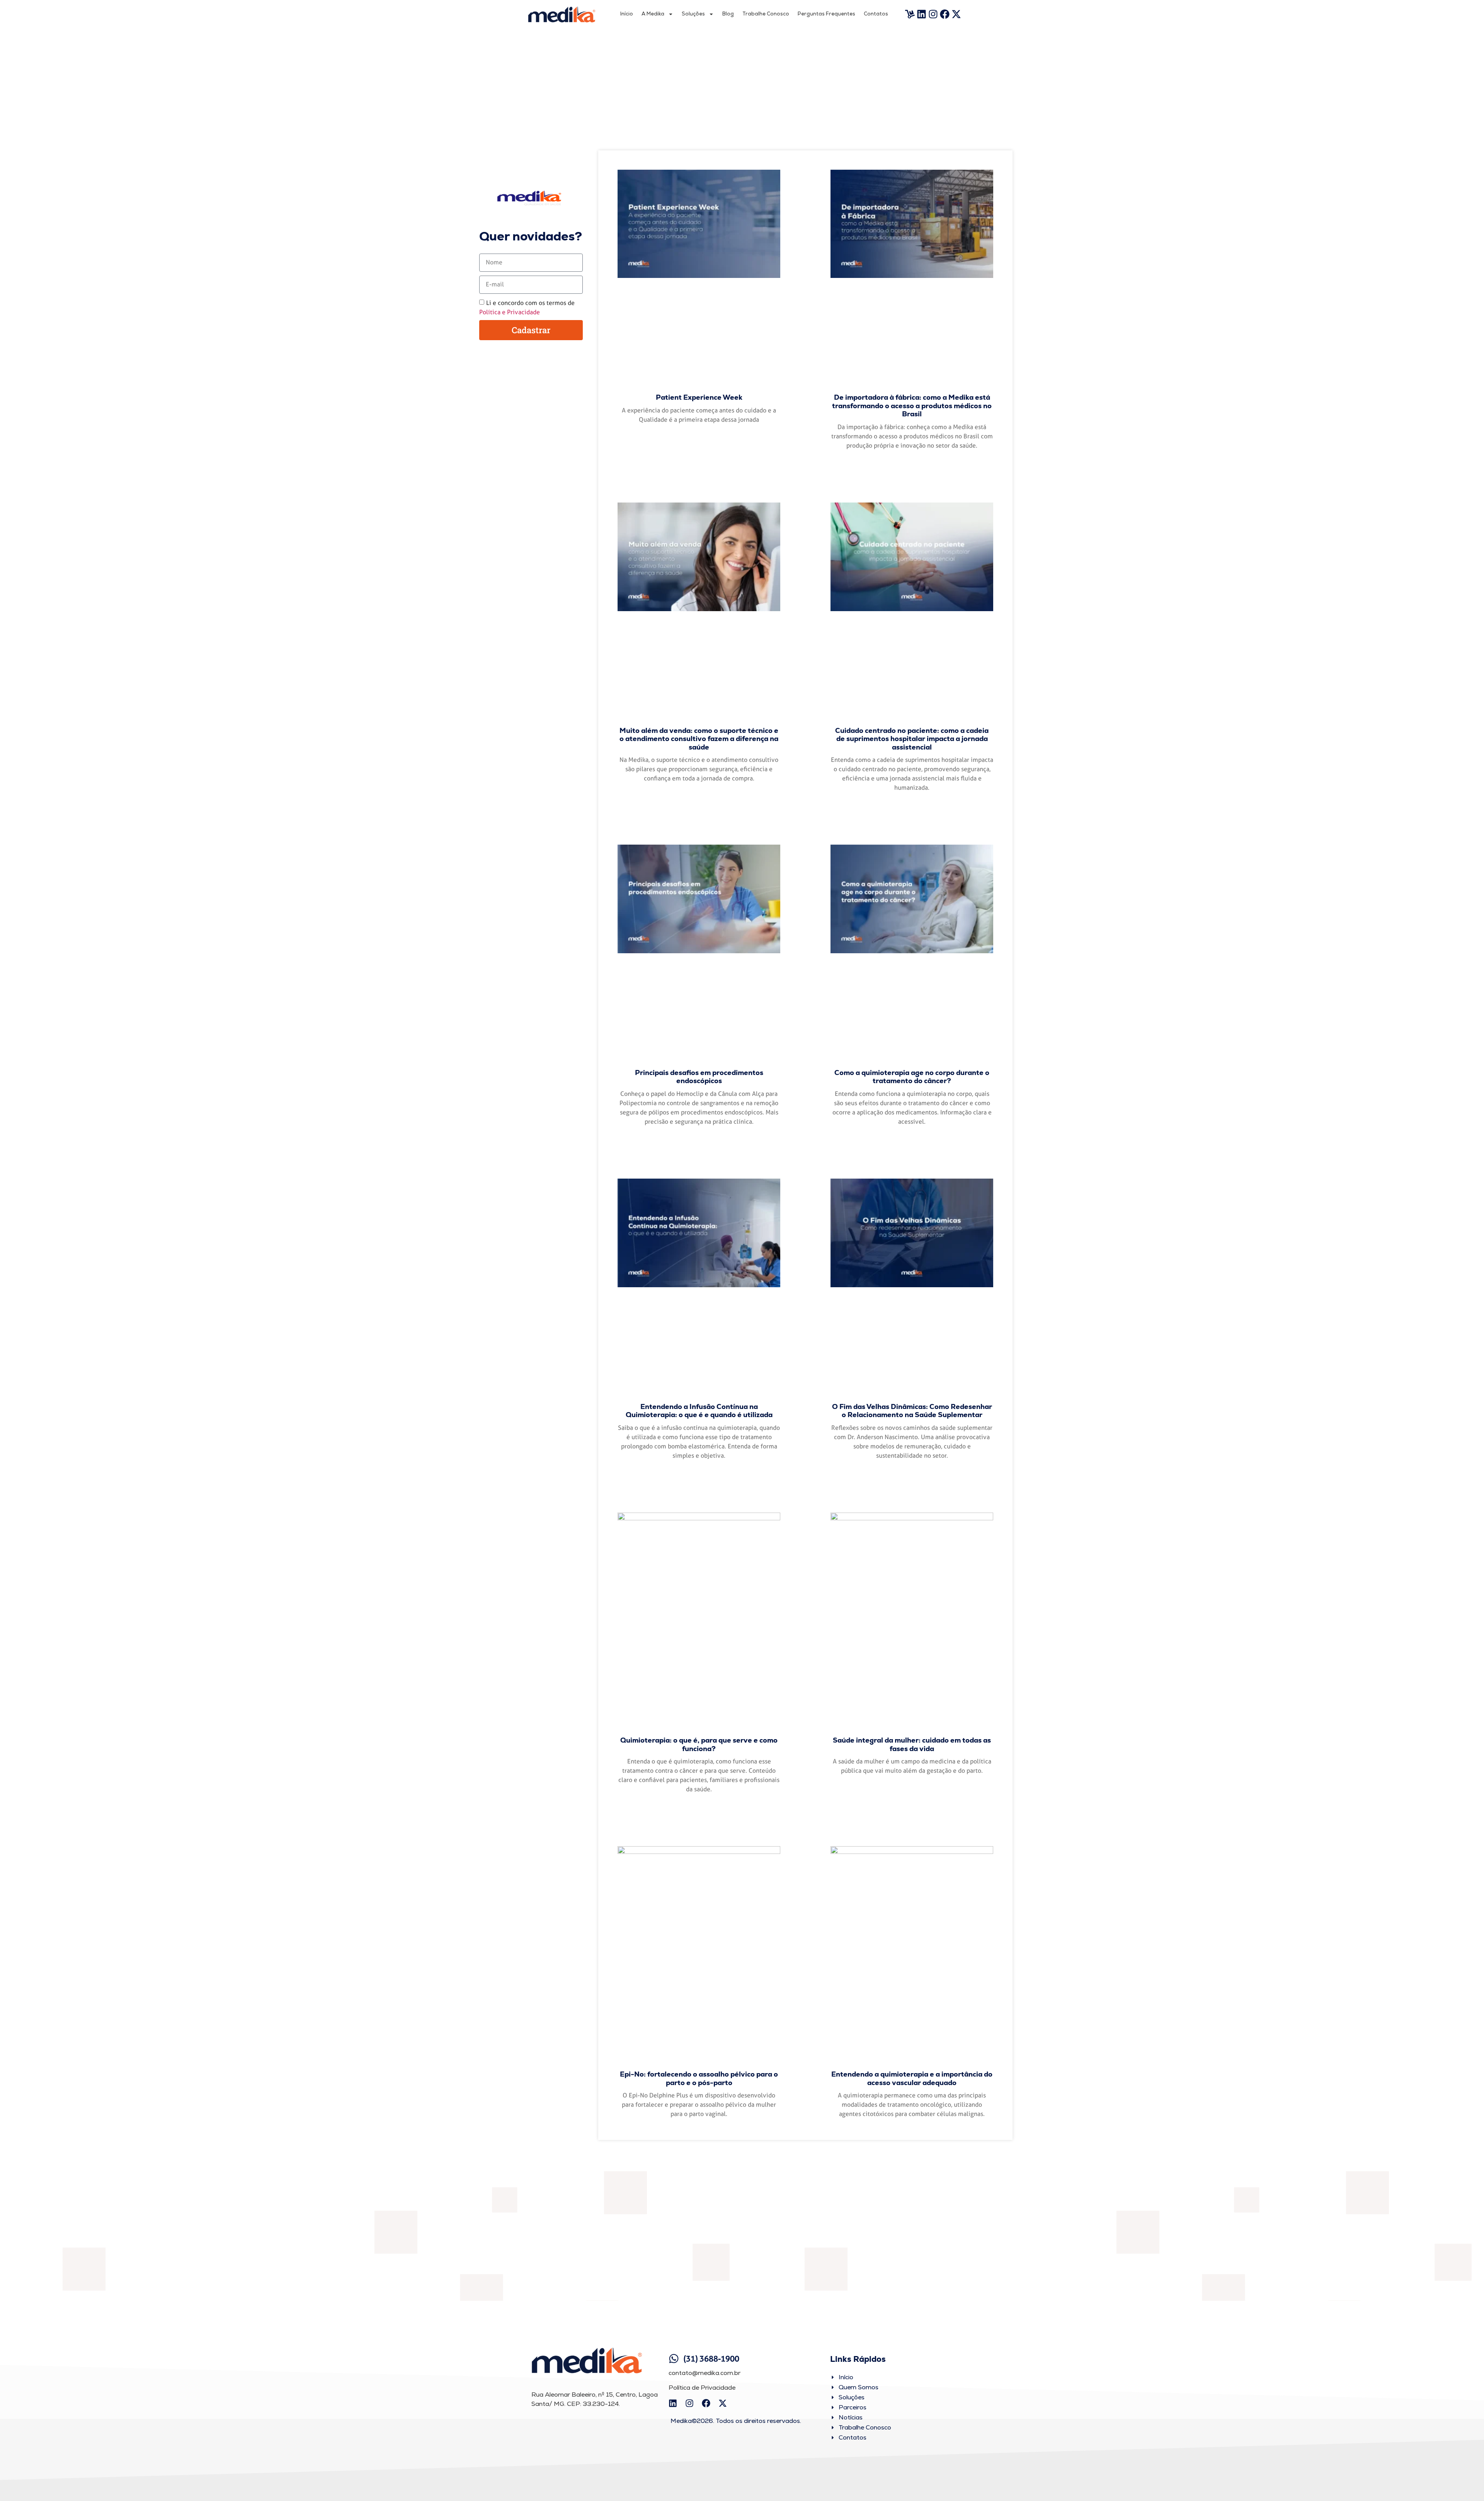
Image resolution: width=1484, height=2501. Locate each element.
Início (627, 14)
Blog (728, 14)
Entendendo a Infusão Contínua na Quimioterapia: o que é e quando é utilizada (699, 1411)
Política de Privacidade (702, 2388)
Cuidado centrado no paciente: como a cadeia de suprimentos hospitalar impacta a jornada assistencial (912, 739)
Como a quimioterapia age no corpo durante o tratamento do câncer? (912, 1077)
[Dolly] (910, 14)
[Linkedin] (922, 14)
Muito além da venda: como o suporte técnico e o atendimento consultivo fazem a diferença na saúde (699, 739)
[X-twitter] (956, 14)
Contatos (876, 14)
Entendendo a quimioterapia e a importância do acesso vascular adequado (912, 2078)
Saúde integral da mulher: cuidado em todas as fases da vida (912, 1744)
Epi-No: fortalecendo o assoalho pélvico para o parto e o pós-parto (699, 2078)
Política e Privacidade (510, 312)
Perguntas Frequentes (826, 14)
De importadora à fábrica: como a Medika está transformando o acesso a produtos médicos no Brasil (912, 405)
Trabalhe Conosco (766, 14)
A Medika (653, 14)
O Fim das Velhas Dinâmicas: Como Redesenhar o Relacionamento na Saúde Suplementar (912, 1411)
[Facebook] (945, 14)
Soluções (693, 14)
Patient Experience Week (699, 397)
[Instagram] (933, 14)
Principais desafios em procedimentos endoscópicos (699, 1077)
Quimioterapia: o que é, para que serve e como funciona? (699, 1744)
